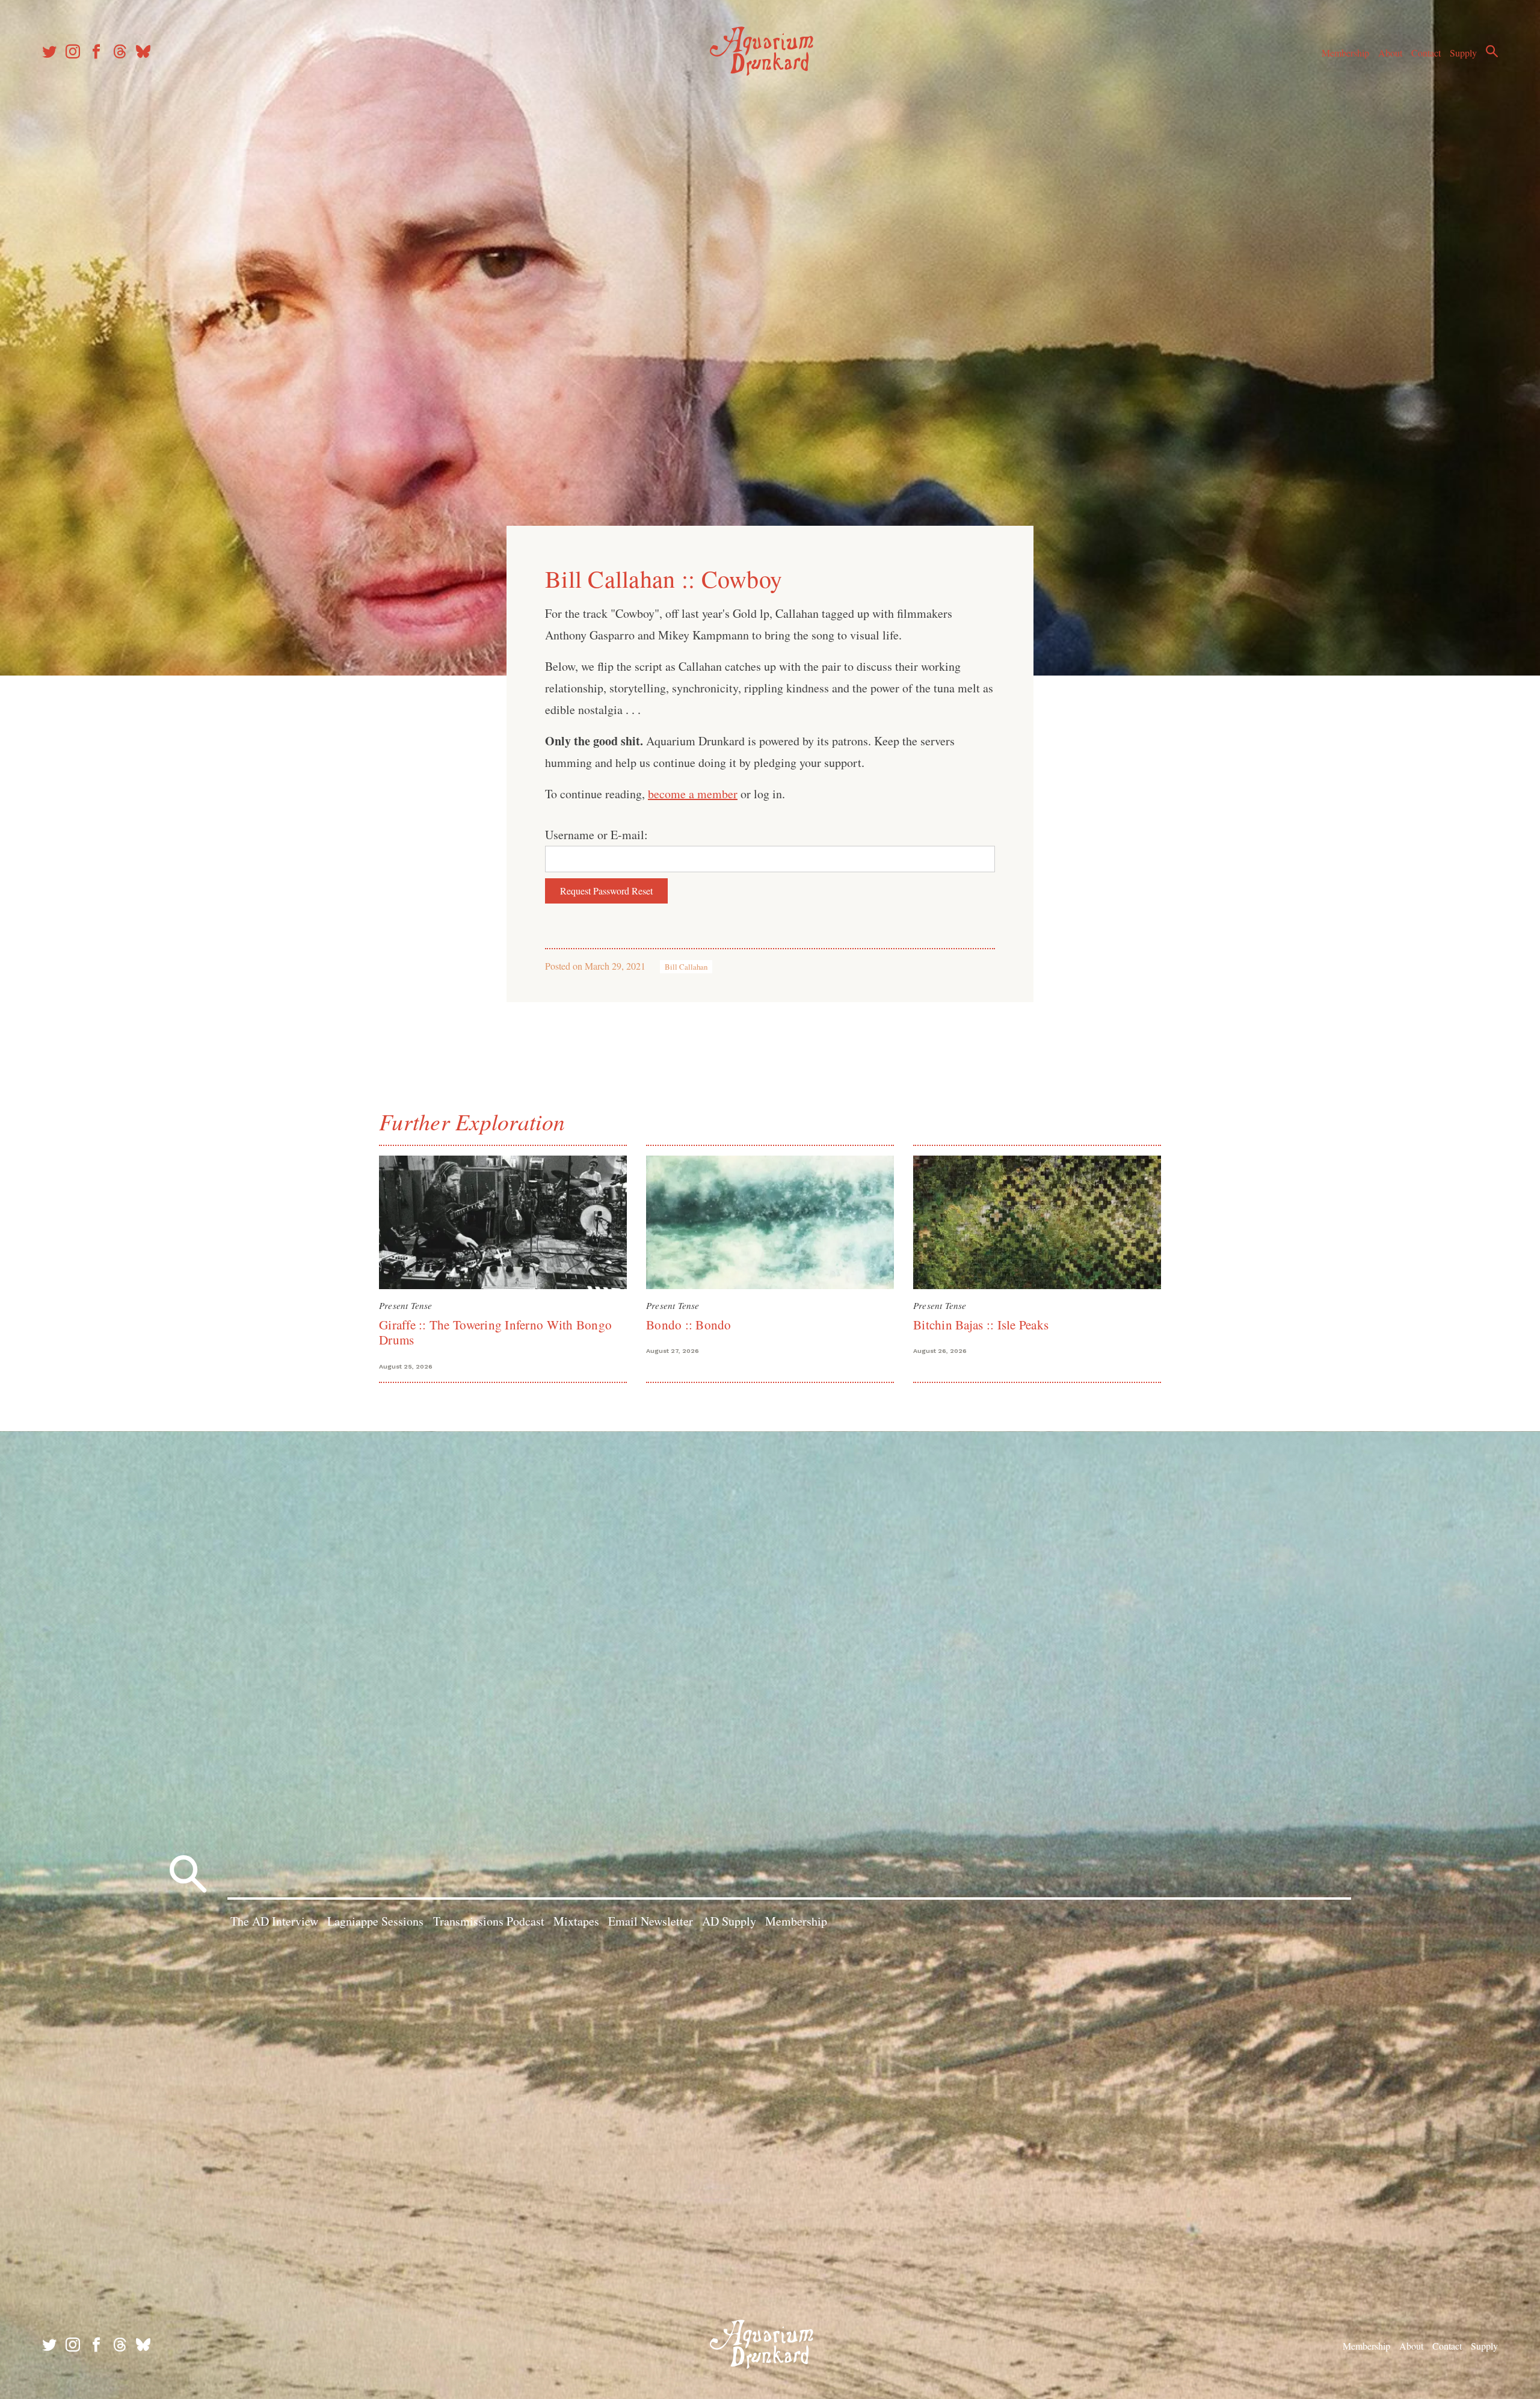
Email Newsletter (651, 1921)
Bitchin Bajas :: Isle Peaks (981, 1325)
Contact (1426, 53)
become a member (693, 794)
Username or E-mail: (596, 835)
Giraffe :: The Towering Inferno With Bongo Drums (495, 1332)
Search (1492, 51)
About (1390, 53)
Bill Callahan (686, 967)
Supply (1463, 53)
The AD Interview (274, 1921)
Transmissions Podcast (489, 1921)
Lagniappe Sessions (375, 1921)
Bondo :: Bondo (689, 1325)
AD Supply (729, 1921)
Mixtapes (576, 1921)
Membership (1345, 53)
